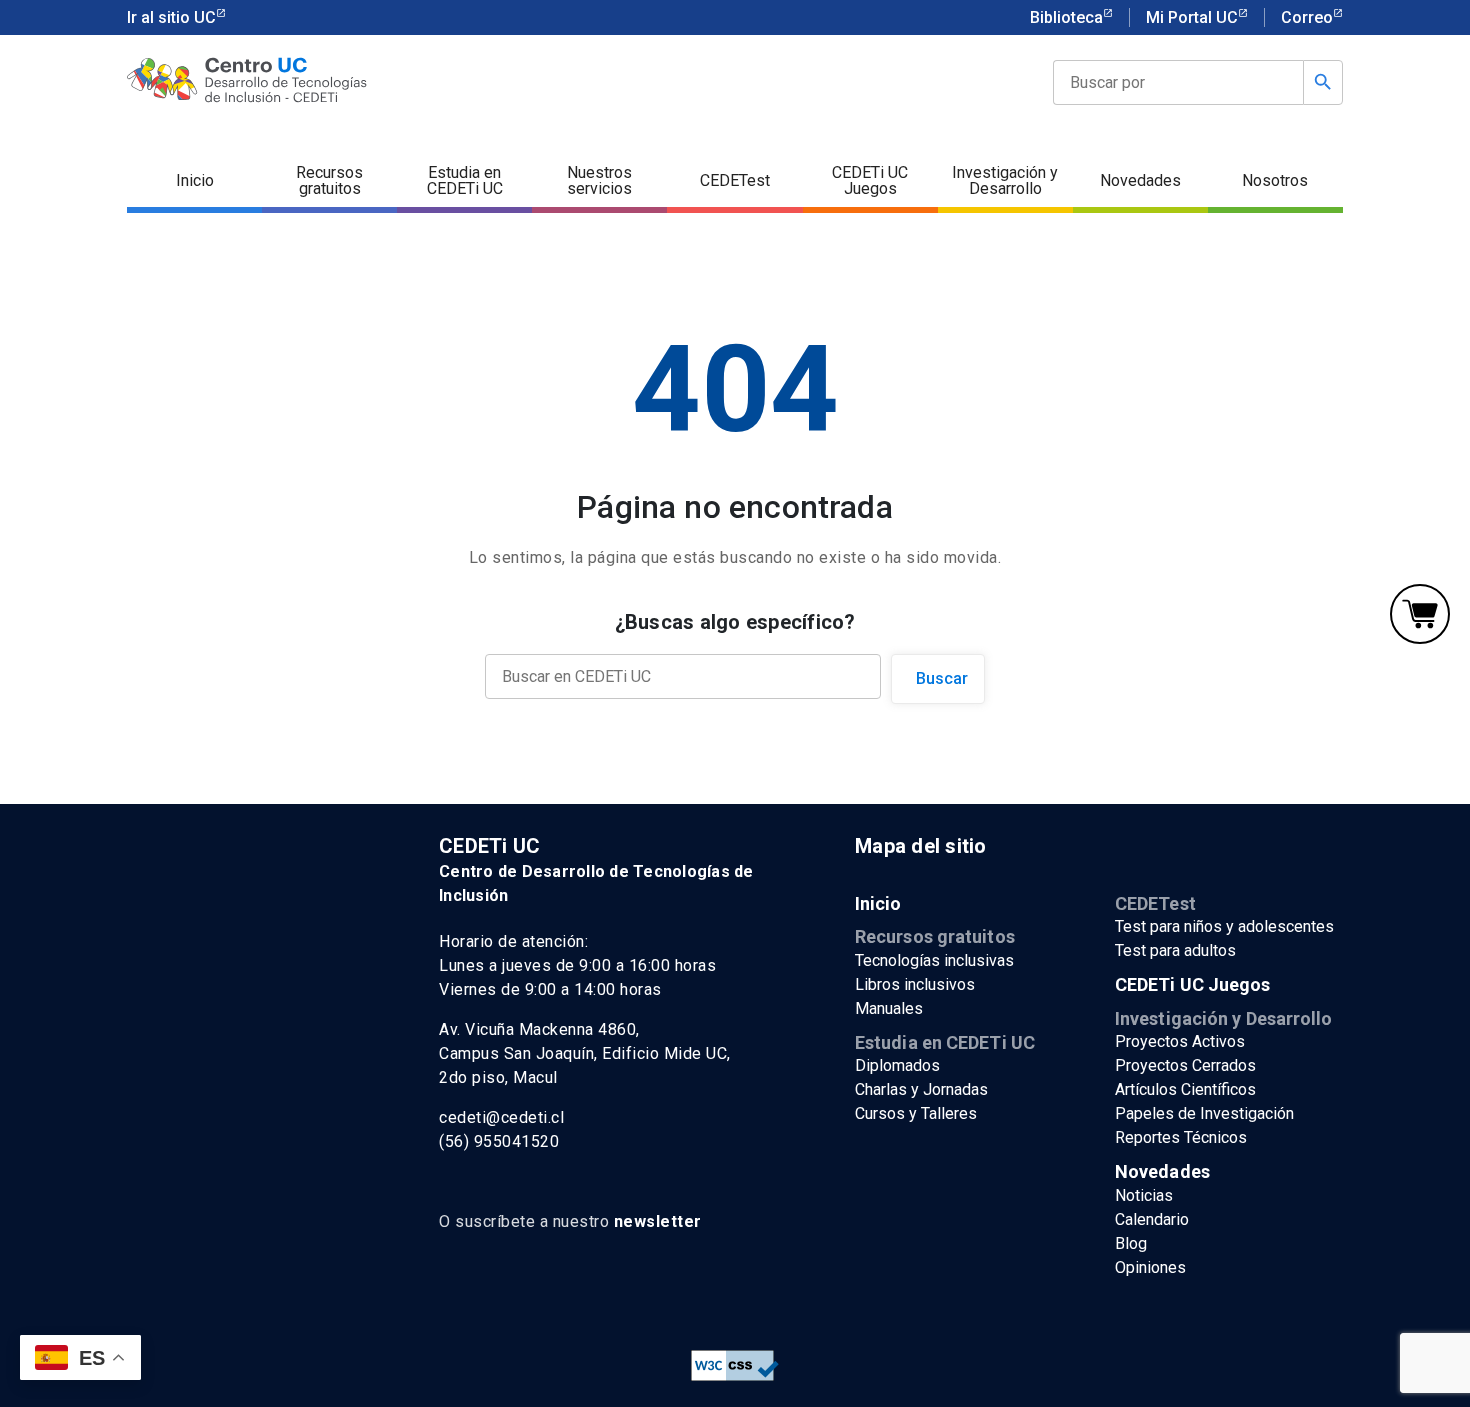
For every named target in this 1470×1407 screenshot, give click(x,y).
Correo (1307, 17)
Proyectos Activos (1180, 1041)
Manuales (889, 1008)
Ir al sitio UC (171, 17)
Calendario (1152, 1219)
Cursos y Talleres (916, 1113)
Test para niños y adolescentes (1224, 926)
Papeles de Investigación (1204, 1113)
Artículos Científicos (1185, 1089)
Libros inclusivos (915, 984)
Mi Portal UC (1192, 17)
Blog (1131, 1243)
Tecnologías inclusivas (934, 960)
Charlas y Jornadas (921, 1089)
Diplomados (897, 1065)
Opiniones (1150, 1267)
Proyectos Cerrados (1185, 1065)
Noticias (1144, 1195)
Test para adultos (1175, 950)
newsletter (658, 1221)
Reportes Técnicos (1181, 1137)
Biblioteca (1066, 17)
